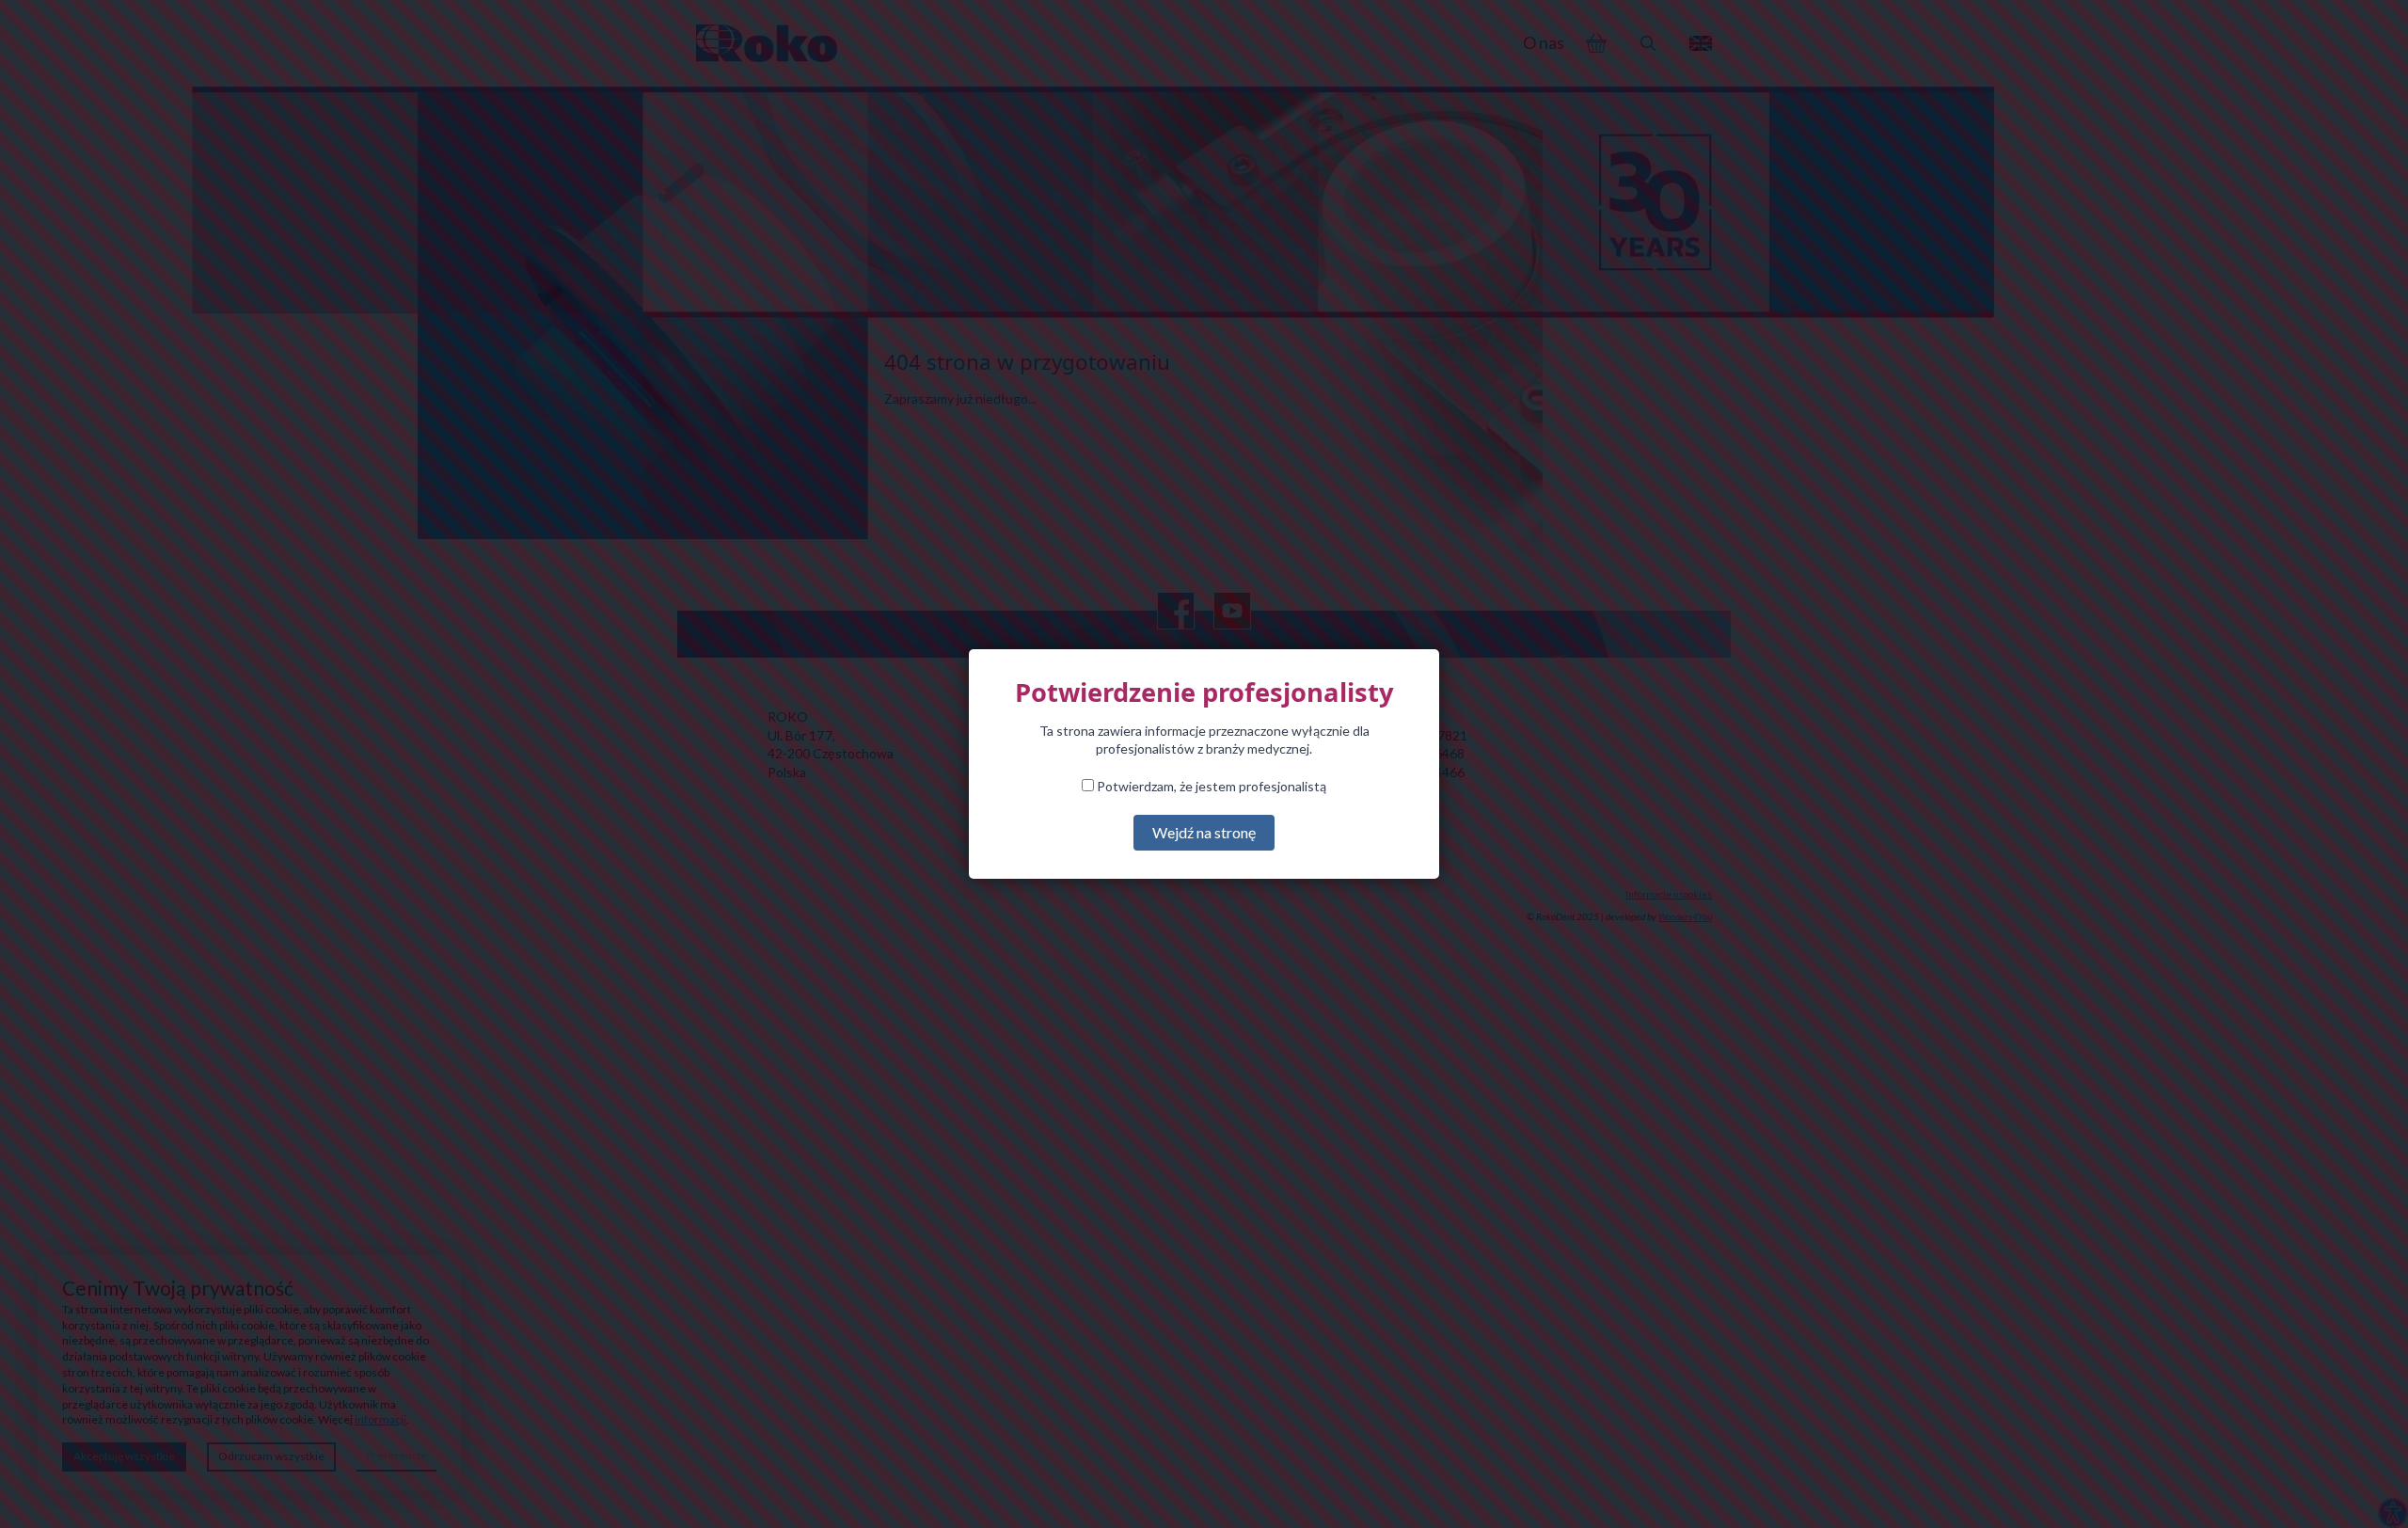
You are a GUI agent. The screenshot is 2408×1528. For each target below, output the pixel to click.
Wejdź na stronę (1204, 832)
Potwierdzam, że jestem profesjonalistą (1210, 786)
